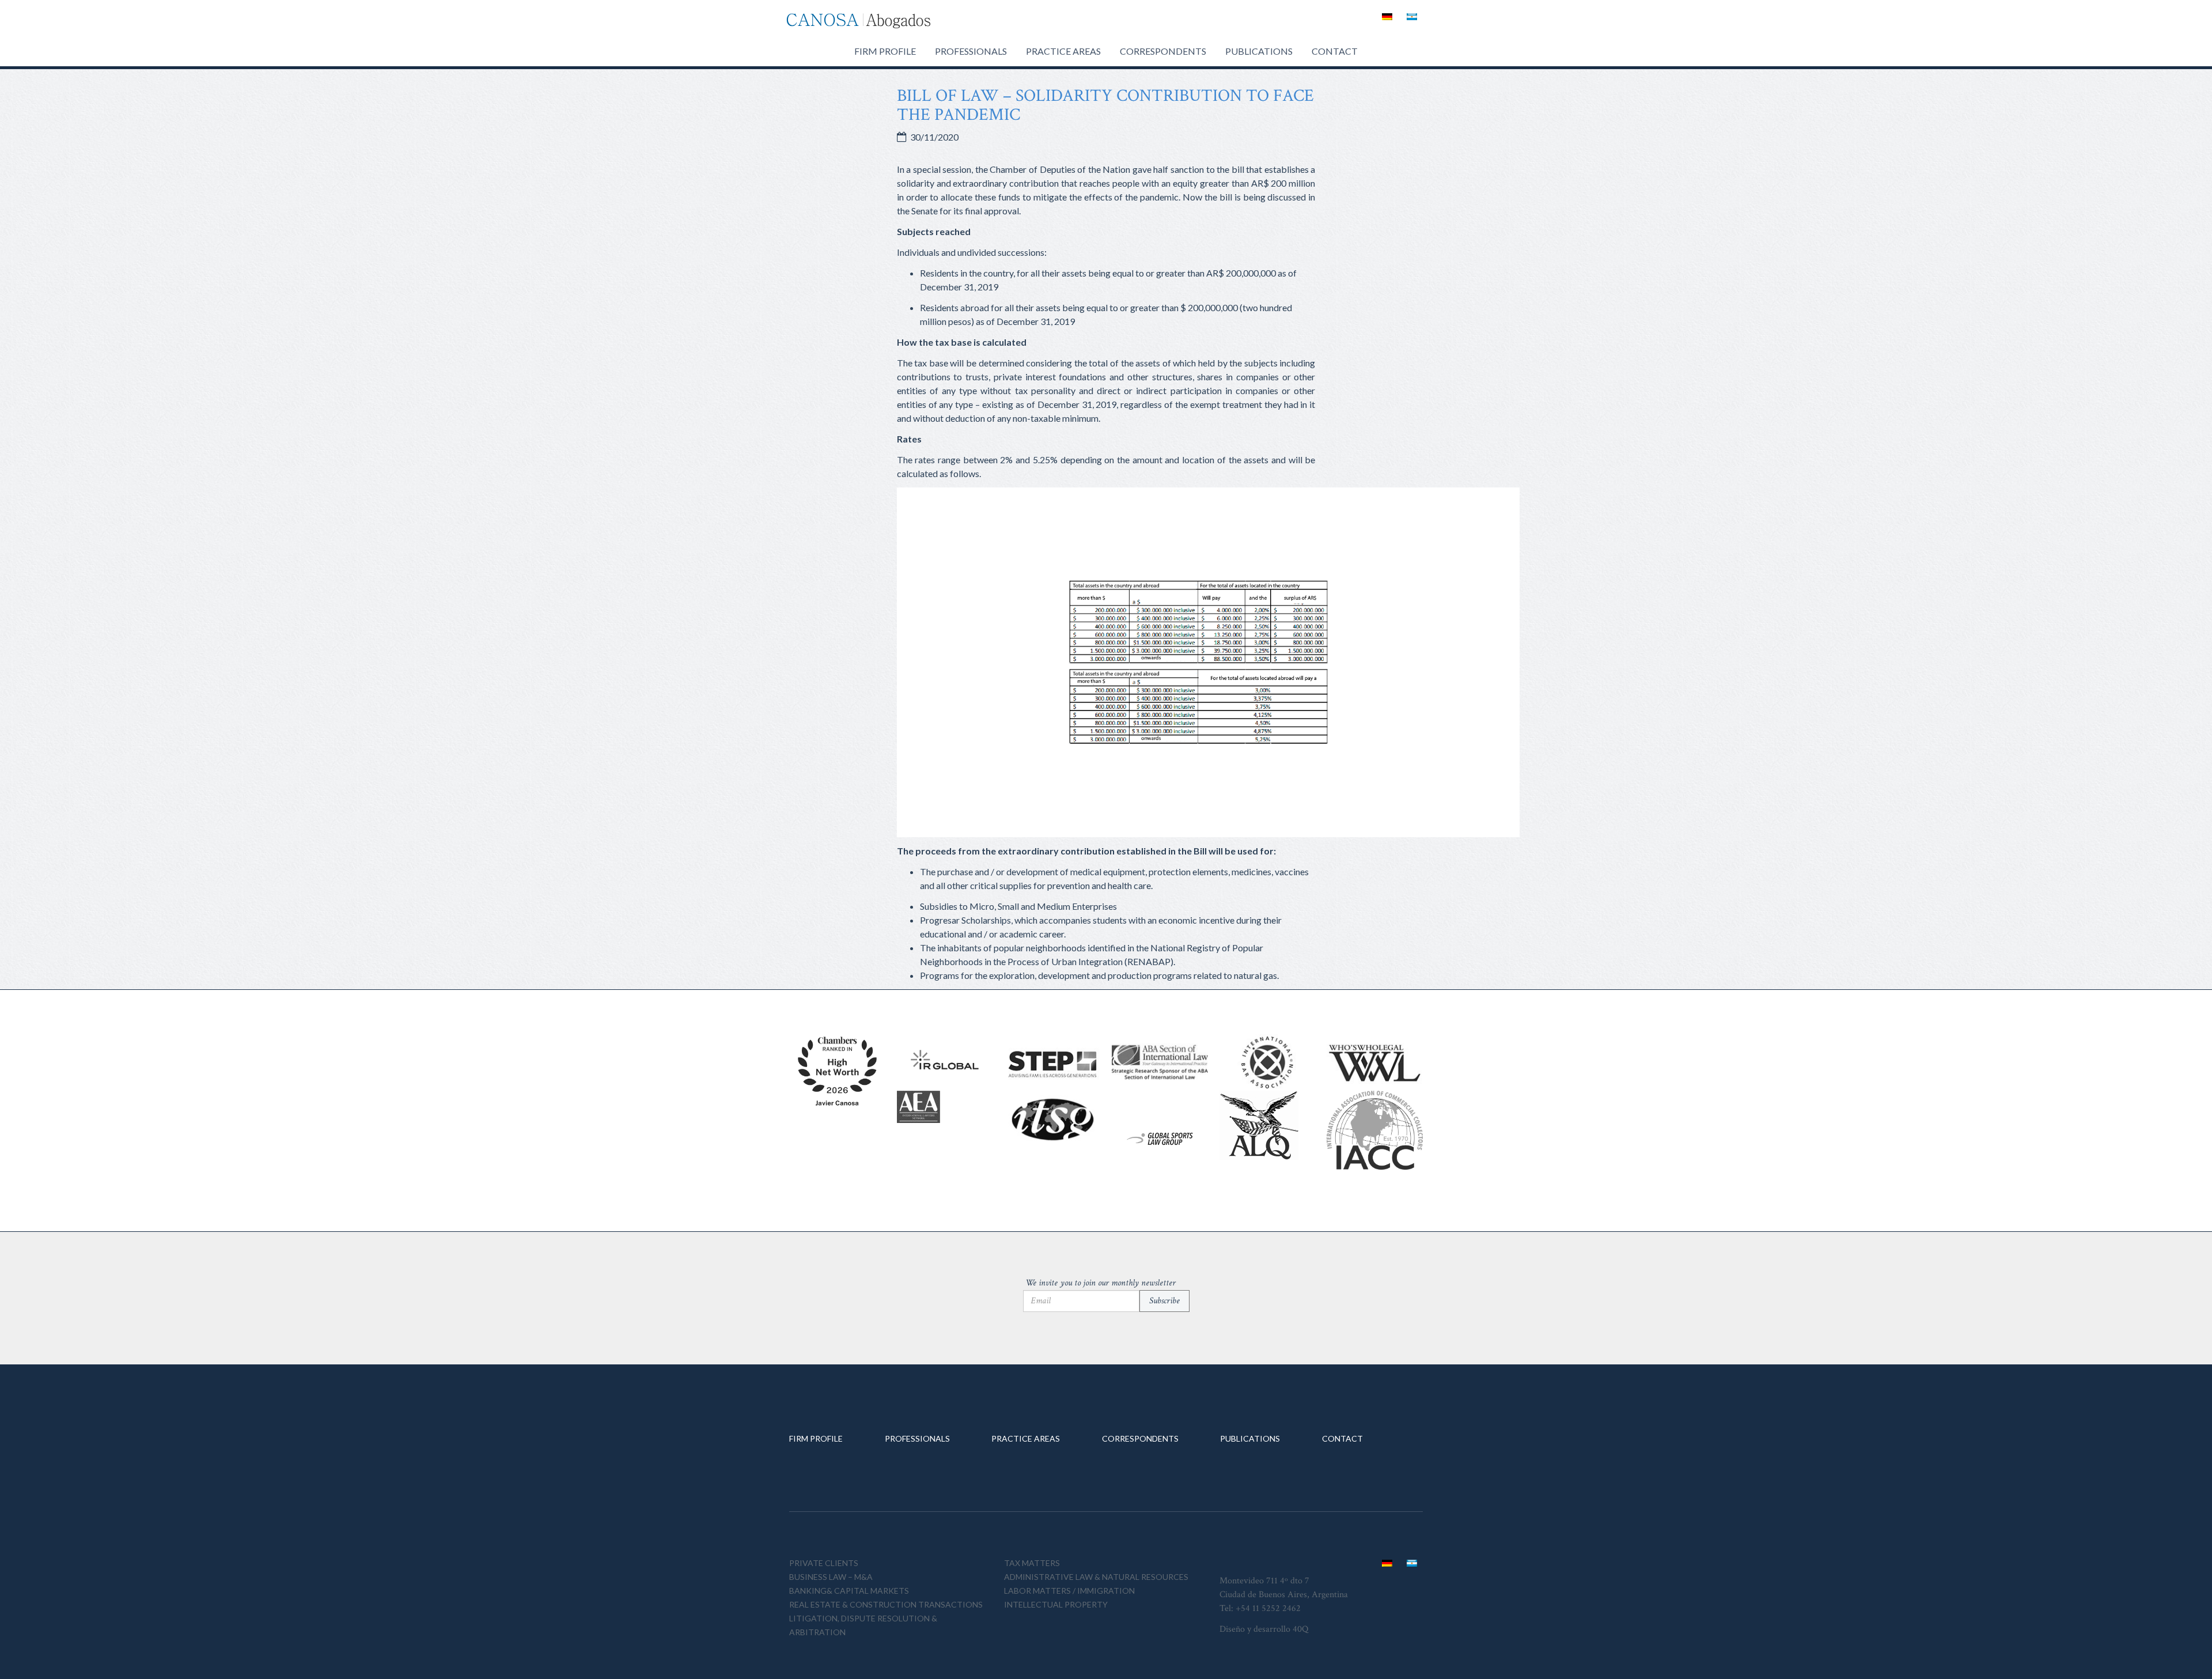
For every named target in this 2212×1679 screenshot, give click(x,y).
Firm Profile (885, 51)
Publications (1259, 51)
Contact (1335, 51)
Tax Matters (1032, 1563)
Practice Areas (1063, 51)
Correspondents (1163, 51)
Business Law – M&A (831, 1577)
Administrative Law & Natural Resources (1096, 1577)
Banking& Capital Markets (849, 1591)
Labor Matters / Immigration (1069, 1591)
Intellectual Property (1056, 1604)
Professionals (971, 51)
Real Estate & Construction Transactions (886, 1604)
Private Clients (824, 1563)
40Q (1300, 1629)
